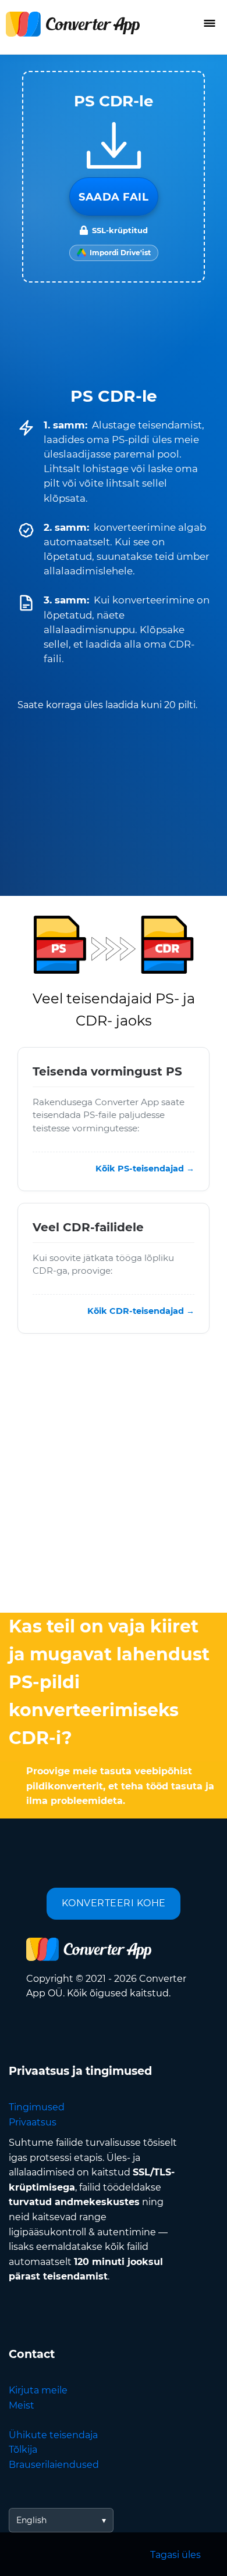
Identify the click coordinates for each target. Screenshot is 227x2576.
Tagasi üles (175, 2555)
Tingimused (37, 2107)
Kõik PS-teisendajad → (145, 1169)
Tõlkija (23, 2450)
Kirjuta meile (38, 2390)
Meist (22, 2405)
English (31, 2520)
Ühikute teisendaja (53, 2435)
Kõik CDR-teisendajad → (141, 1312)
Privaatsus (33, 2122)
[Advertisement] (114, 1476)
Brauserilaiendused (54, 2465)
